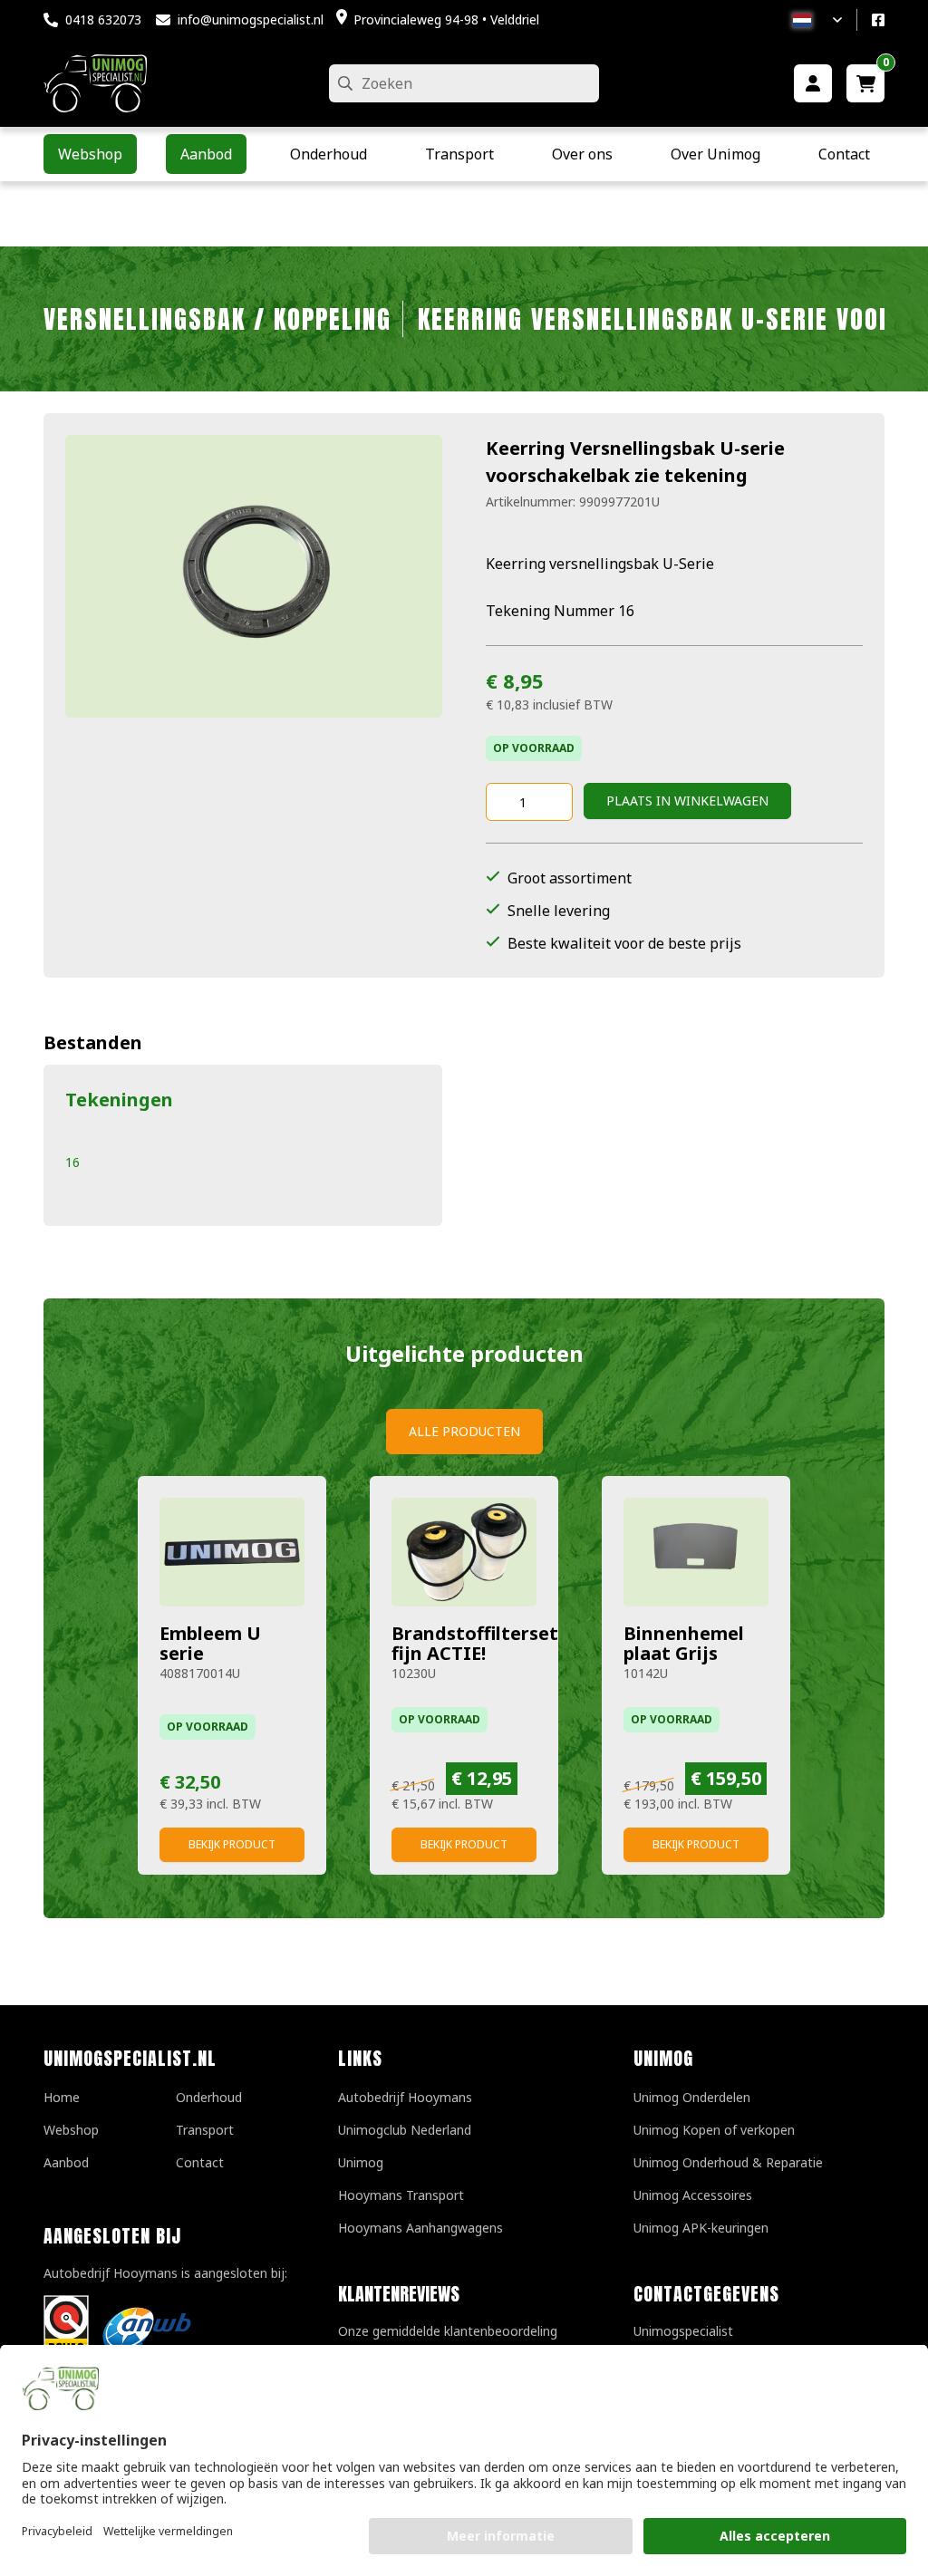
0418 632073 (103, 19)
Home (62, 2097)
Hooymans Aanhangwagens (420, 2228)
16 (72, 1162)
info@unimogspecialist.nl (251, 19)
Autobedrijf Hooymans (405, 2097)
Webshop (71, 2130)
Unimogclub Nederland (405, 2130)
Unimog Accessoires (693, 2195)
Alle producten (464, 1431)
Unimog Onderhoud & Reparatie (728, 2162)
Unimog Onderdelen (692, 2097)
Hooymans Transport (401, 2195)
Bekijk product (232, 1844)
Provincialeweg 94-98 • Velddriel (446, 19)
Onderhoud (209, 2097)
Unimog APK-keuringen (701, 2228)
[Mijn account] (813, 83)
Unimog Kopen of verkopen (714, 2130)
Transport (205, 2130)
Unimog (361, 2162)
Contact (200, 2162)
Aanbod (66, 2162)
